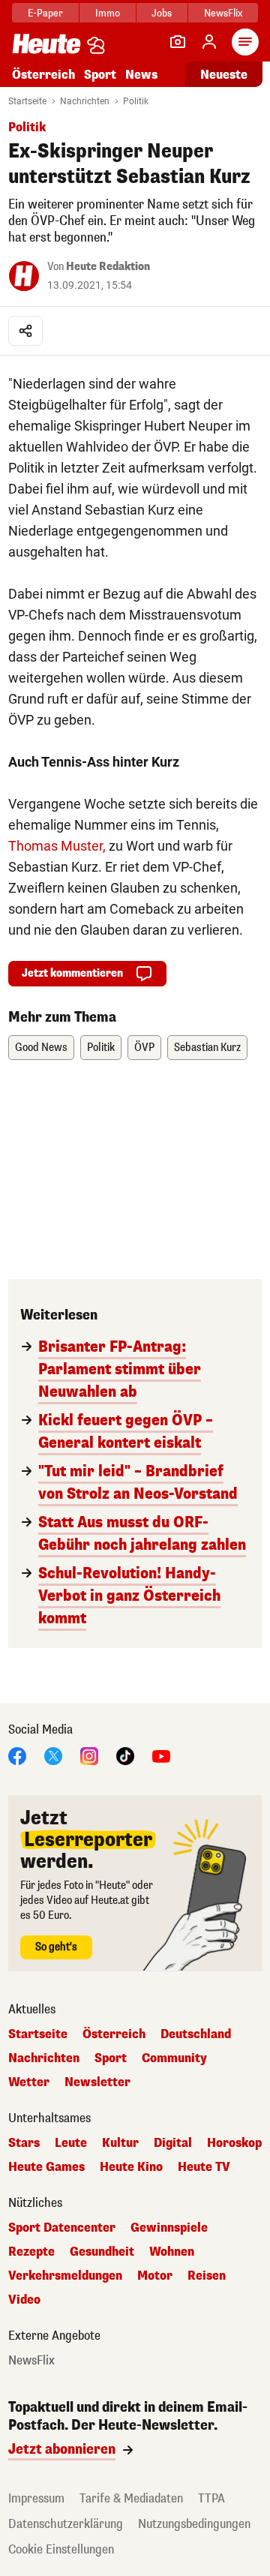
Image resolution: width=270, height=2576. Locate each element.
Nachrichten (85, 101)
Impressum (36, 2498)
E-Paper (45, 13)
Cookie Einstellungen (61, 2549)
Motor (155, 2276)
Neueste (224, 75)
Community (174, 2058)
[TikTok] (125, 1755)
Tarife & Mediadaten (131, 2498)
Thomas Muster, (57, 846)
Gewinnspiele (169, 2228)
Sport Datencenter (62, 2228)
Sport (100, 75)
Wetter (29, 2082)
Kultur (120, 2143)
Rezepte (31, 2252)
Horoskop (234, 2143)
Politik (136, 101)
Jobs (162, 13)
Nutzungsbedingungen (194, 2524)
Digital (173, 2143)
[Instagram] (89, 1755)
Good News (41, 1048)
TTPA (211, 2498)
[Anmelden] (209, 42)
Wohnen (172, 2252)
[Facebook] (17, 1755)
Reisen (207, 2276)
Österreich (43, 75)
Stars (24, 2143)
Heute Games (46, 2167)
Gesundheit (102, 2252)
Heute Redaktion (108, 267)
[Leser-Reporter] (178, 42)
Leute (71, 2143)
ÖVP (144, 1048)
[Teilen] (25, 331)
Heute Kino (131, 2167)
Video (24, 2300)
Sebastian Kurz (207, 1048)
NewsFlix (223, 13)
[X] (53, 1755)
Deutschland (196, 2034)
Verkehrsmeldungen (65, 2276)
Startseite (27, 101)
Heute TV (204, 2167)
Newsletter (97, 2082)
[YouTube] (161, 1755)
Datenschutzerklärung (66, 2524)
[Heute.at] (46, 43)
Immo (108, 13)
